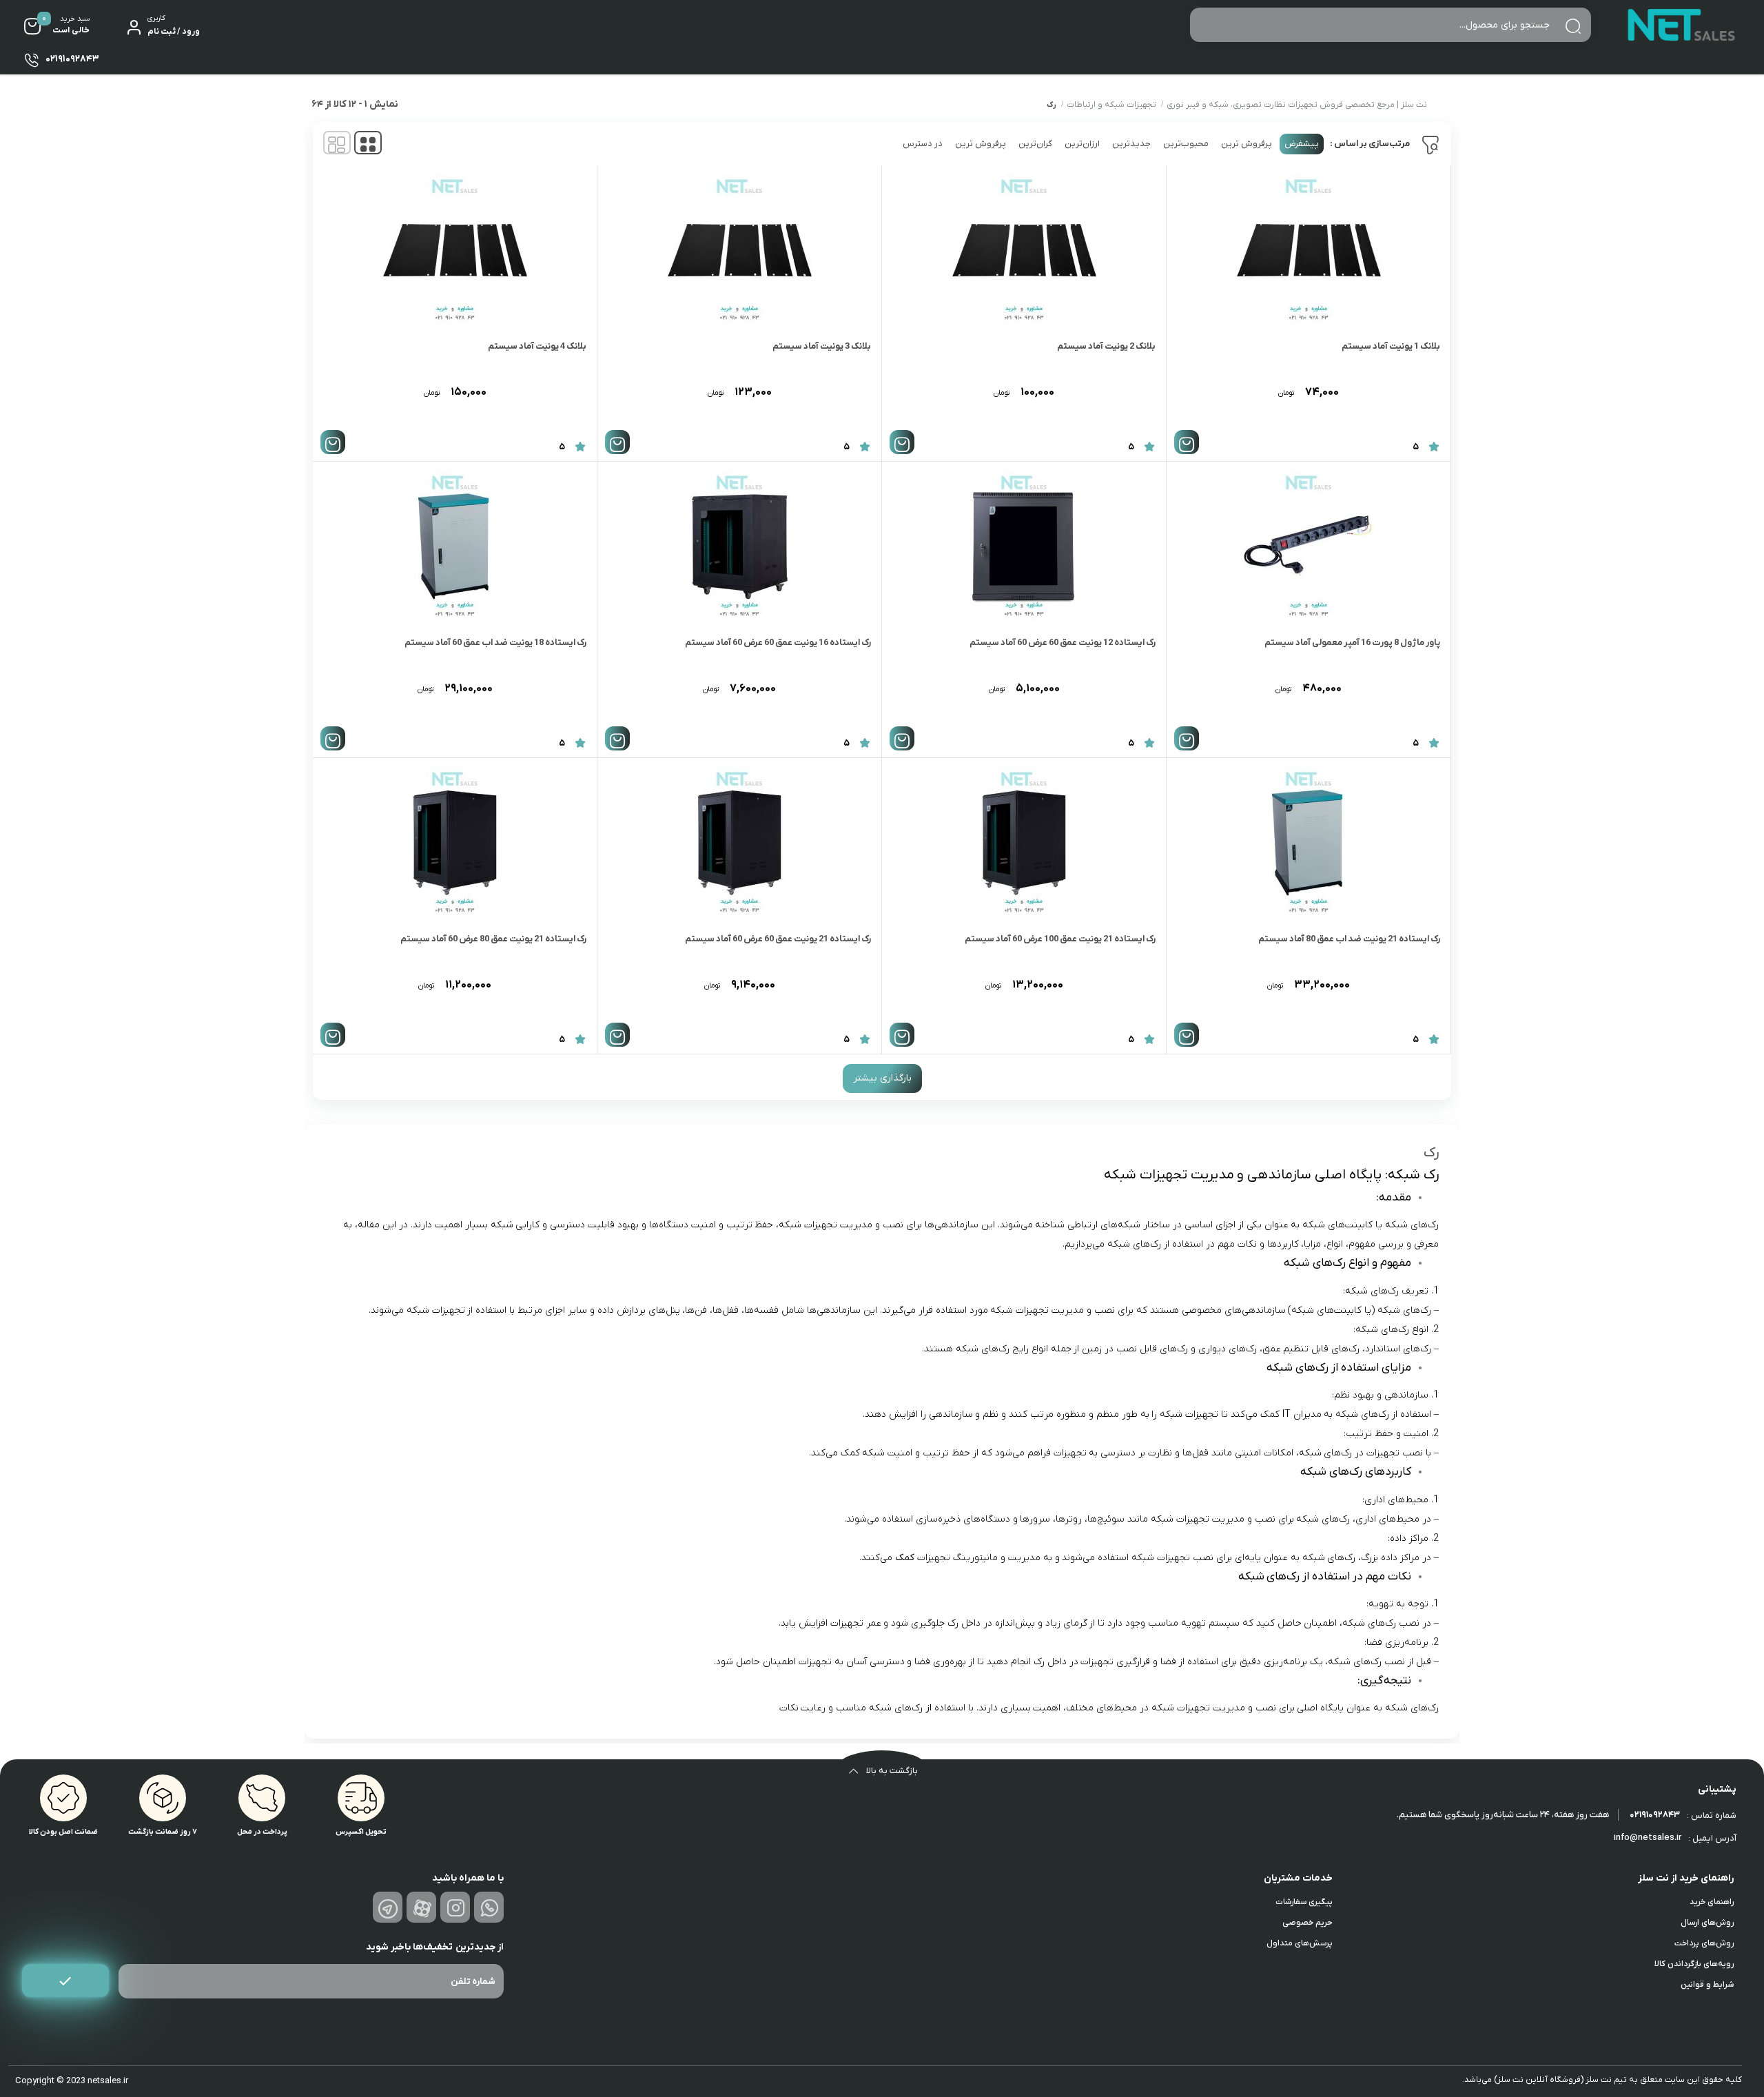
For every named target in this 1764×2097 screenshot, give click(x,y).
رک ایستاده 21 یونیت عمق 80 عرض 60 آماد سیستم (493, 939)
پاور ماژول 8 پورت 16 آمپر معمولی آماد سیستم (1352, 643)
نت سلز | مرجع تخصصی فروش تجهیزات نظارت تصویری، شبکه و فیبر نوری (1297, 105)
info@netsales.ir (1648, 1838)
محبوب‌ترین (1186, 144)
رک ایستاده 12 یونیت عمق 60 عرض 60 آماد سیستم (1063, 643)
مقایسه (1411, 405)
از (929, 1708)
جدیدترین (1131, 144)
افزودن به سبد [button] (1187, 442)
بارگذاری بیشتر (882, 1078)
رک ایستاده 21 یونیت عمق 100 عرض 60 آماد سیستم (1060, 939)
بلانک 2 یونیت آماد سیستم (1106, 346)
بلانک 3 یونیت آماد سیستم (822, 346)
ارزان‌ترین (1082, 144)
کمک (905, 1558)
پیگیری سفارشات (1304, 1902)
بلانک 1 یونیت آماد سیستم (1391, 346)
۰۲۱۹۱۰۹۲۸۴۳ (1655, 1815)
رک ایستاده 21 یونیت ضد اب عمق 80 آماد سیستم (1349, 939)
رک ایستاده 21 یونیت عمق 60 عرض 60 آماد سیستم (778, 939)
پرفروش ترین (1247, 144)
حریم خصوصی (1307, 1923)
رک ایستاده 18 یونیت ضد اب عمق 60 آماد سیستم (495, 643)
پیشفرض (1302, 144)
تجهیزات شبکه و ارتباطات (1111, 105)
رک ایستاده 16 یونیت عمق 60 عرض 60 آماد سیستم (778, 643)
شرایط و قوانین (1707, 1985)
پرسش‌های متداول (1300, 1943)
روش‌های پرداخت (1704, 1943)
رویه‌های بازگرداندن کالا (1694, 1964)
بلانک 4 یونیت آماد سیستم (537, 346)
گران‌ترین (1035, 144)
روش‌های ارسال (1707, 1923)
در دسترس (923, 144)
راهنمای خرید (1712, 1902)
